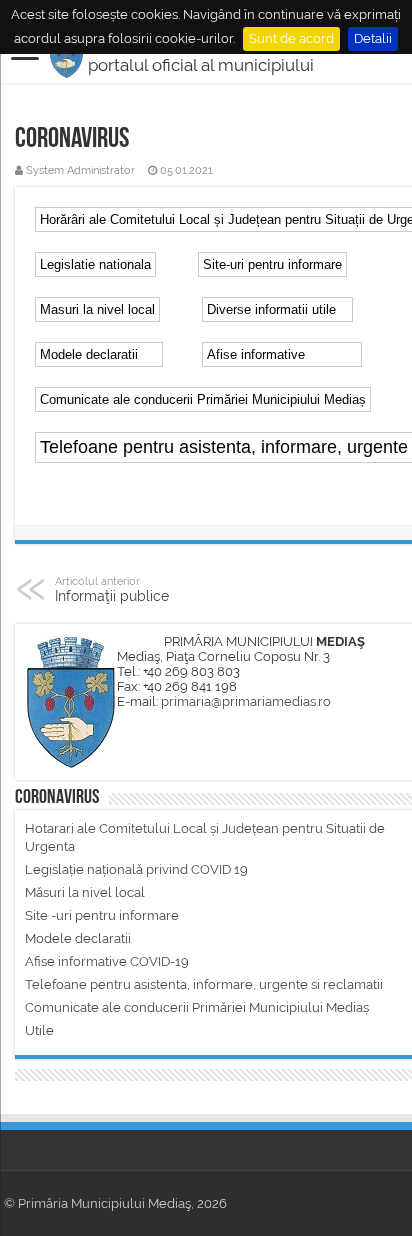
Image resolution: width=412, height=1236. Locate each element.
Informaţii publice (112, 589)
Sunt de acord (291, 38)
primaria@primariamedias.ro (246, 701)
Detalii (373, 38)
